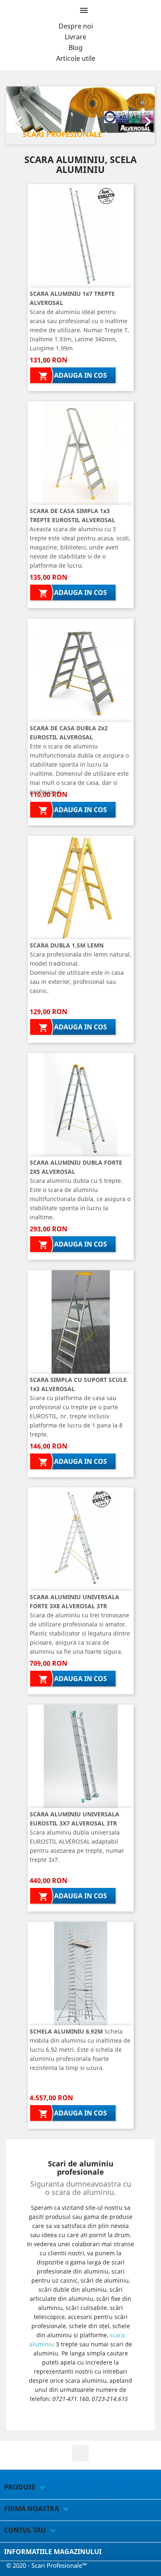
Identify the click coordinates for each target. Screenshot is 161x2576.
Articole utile (76, 58)
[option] (80, 115)
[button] (17, 115)
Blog (76, 48)
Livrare (76, 37)
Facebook (80, 2453)
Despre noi (76, 26)
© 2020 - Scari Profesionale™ (47, 2565)
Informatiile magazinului (53, 2552)
